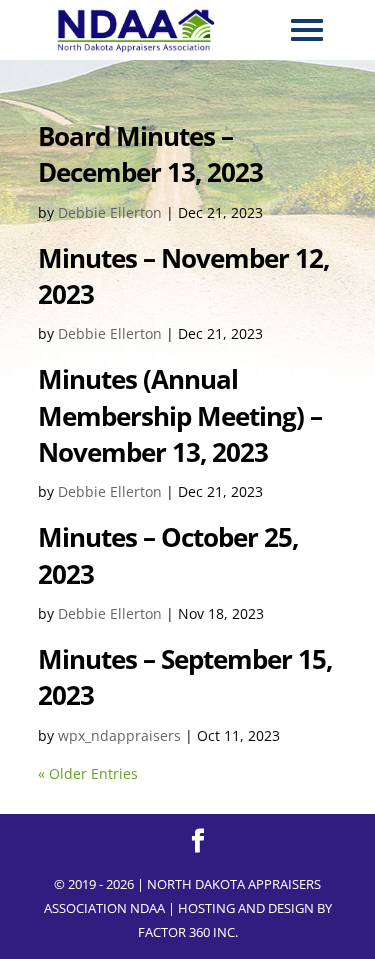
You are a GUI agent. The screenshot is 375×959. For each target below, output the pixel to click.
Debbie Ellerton (110, 212)
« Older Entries (88, 773)
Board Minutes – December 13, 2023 (150, 154)
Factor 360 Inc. (188, 932)
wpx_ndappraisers (119, 735)
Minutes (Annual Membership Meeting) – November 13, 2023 (180, 415)
